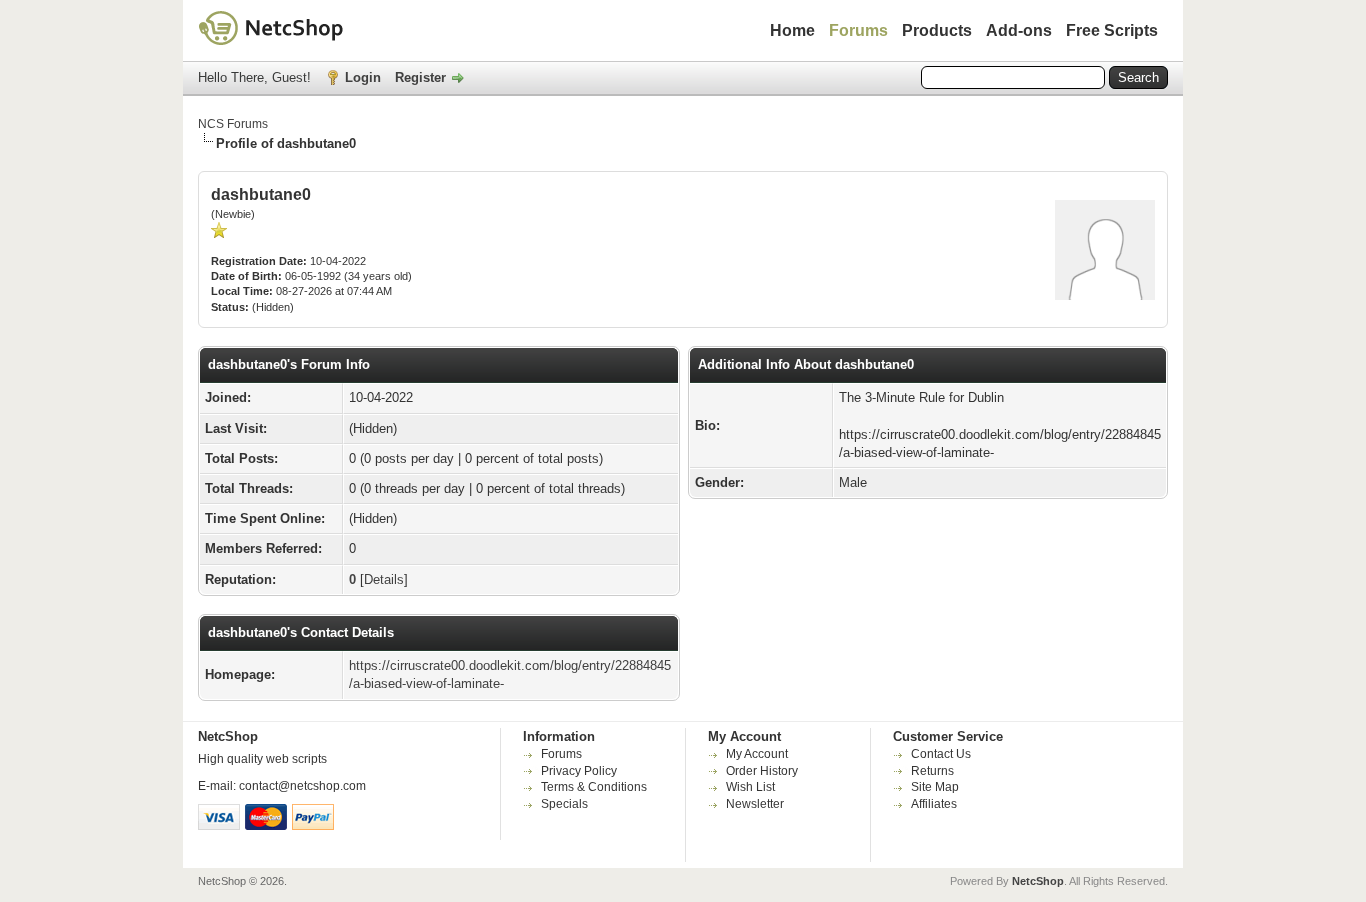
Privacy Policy (579, 771)
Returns (932, 771)
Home (792, 30)
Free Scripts (1112, 30)
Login (363, 77)
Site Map (935, 787)
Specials (564, 804)
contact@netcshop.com (302, 786)
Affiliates (934, 804)
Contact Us (941, 754)
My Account (757, 754)
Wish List (750, 787)
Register (420, 77)
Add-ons (1019, 30)
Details (384, 579)
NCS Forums (233, 124)
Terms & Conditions (594, 787)
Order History (762, 771)
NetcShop (1038, 881)
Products (937, 30)
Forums (858, 30)
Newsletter (755, 804)
